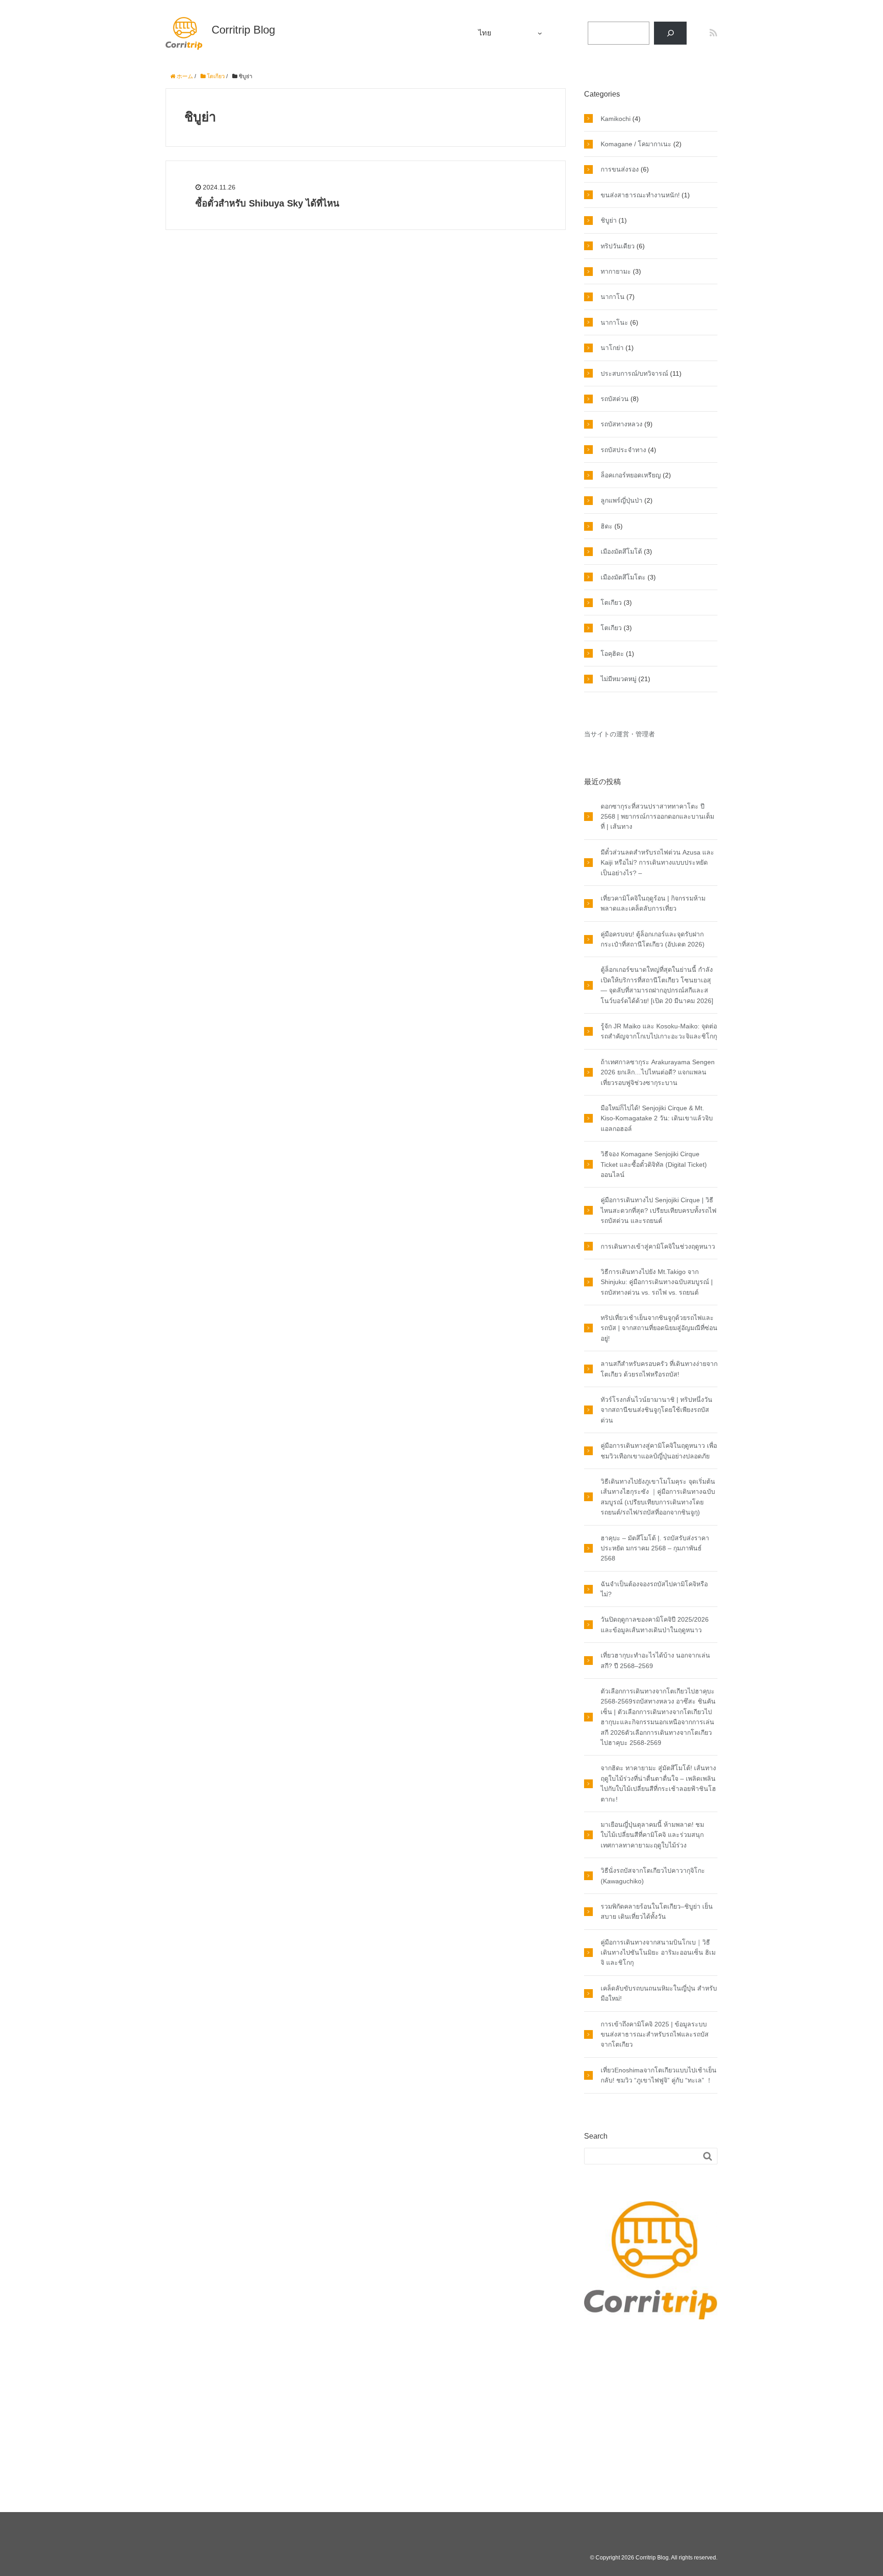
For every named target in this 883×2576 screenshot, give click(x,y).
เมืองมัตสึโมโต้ (621, 551)
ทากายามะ (616, 271)
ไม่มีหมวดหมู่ (619, 679)
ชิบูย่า (609, 220)
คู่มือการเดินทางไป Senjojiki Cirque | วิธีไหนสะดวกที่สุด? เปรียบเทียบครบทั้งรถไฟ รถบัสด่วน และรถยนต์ (659, 1210)
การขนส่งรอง (620, 169)
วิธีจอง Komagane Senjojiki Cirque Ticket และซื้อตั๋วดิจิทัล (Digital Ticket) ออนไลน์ (654, 1164)
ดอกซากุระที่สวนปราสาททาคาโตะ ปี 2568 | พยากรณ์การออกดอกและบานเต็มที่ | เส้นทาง (657, 817)
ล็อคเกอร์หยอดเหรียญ (631, 475)
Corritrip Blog (243, 30)
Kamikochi (616, 119)
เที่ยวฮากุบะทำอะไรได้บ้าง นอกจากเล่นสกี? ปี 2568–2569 (655, 1660)
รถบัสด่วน (615, 399)
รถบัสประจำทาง (623, 450)
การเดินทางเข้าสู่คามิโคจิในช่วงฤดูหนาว (658, 1246)
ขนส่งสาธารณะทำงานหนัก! (640, 195)
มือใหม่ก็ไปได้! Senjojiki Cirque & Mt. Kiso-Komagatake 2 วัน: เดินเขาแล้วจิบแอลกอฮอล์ (657, 1118)
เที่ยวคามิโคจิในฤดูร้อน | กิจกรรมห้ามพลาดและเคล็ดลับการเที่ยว (653, 903)
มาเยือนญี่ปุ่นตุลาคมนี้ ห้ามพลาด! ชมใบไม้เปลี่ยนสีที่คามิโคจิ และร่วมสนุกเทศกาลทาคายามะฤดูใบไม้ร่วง (652, 1835)
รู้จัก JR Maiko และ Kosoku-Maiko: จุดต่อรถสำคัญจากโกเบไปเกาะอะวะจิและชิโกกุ (659, 1031)
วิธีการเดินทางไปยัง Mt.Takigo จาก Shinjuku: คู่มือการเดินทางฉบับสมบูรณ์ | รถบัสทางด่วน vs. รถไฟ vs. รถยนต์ (657, 1282)
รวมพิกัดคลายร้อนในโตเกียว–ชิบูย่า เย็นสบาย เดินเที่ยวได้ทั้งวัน (657, 1911)
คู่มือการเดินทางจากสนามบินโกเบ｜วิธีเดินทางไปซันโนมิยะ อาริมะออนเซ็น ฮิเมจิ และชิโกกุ (658, 1953)
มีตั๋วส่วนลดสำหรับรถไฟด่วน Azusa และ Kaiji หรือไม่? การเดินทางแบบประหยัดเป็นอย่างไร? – (657, 863)
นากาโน (613, 297)
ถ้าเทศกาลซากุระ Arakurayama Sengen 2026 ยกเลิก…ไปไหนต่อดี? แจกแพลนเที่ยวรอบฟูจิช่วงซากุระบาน (658, 1072)
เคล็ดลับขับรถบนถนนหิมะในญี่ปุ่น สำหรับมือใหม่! (659, 1993)
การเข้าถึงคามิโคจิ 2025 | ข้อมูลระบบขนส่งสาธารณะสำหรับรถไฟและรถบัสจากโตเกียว (655, 2034)
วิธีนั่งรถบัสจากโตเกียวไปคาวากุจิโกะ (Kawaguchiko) (653, 1876)
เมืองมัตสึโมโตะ (623, 577)
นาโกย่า (612, 348)
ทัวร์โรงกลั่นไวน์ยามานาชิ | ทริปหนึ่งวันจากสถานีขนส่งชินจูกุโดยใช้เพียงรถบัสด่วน (657, 1410)
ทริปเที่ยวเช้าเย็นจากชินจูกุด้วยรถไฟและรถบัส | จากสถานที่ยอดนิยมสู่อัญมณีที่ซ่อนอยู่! (659, 1328)
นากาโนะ (614, 322)
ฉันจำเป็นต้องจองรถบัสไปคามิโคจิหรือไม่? (654, 1589)
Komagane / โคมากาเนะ (636, 144)
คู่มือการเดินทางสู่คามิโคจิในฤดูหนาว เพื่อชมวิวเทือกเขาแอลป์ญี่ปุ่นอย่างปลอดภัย (659, 1451)
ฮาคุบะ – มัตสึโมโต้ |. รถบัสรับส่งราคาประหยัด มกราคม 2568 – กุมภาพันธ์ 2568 (655, 1548)
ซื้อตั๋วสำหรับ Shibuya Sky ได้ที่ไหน (267, 203)
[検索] (670, 33)
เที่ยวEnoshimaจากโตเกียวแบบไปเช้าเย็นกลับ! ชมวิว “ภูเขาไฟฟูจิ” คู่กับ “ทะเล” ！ (659, 2075)
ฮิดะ (607, 526)
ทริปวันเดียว (618, 246)
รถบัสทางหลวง (622, 424)
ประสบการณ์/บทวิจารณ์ (634, 373)
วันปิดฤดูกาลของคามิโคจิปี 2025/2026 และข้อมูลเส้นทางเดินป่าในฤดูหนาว (655, 1624)
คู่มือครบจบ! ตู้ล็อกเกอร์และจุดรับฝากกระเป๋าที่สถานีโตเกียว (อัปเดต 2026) (653, 939)
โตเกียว (611, 602)
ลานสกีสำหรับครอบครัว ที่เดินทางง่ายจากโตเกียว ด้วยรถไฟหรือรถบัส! (659, 1369)
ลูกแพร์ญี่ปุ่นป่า (622, 500)
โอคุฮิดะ (612, 654)
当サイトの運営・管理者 (619, 734)
